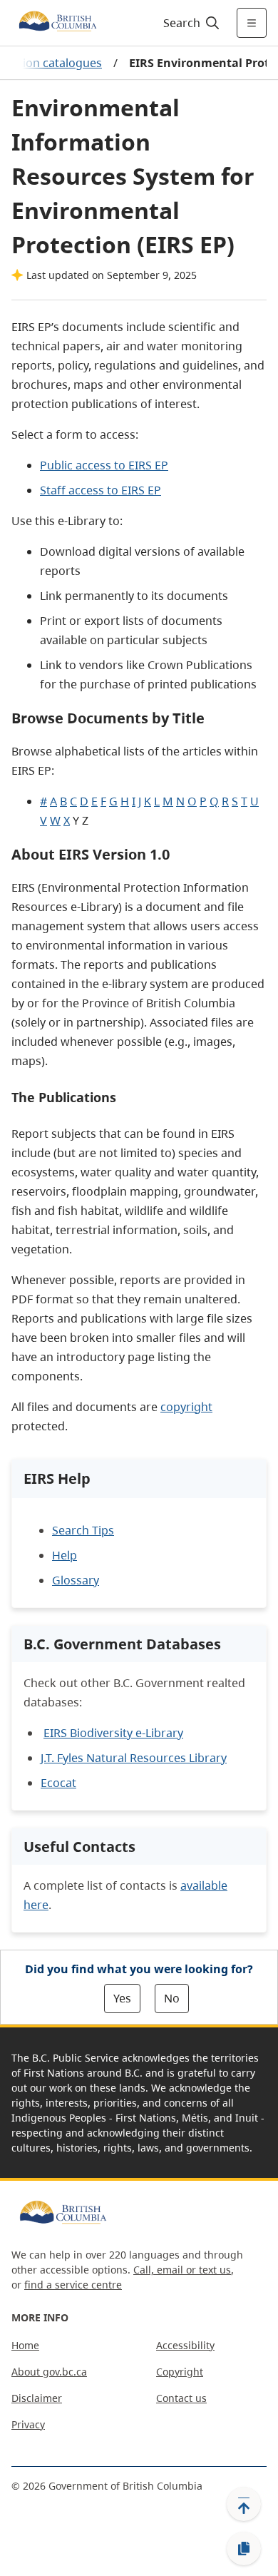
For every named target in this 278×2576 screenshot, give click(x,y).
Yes (122, 1998)
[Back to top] (244, 2504)
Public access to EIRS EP (104, 465)
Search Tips (83, 1530)
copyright (186, 1407)
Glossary (76, 1580)
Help (65, 1555)
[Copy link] (244, 2549)
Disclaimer (37, 2398)
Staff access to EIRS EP (101, 490)
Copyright (180, 2372)
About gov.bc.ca (49, 2372)
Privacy (28, 2424)
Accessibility (185, 2345)
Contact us (181, 2398)
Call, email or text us (182, 2270)
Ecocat (58, 1783)
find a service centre (73, 2285)
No (172, 1998)
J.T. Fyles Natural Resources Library (134, 1758)
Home (25, 2345)
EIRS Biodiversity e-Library (113, 1733)
